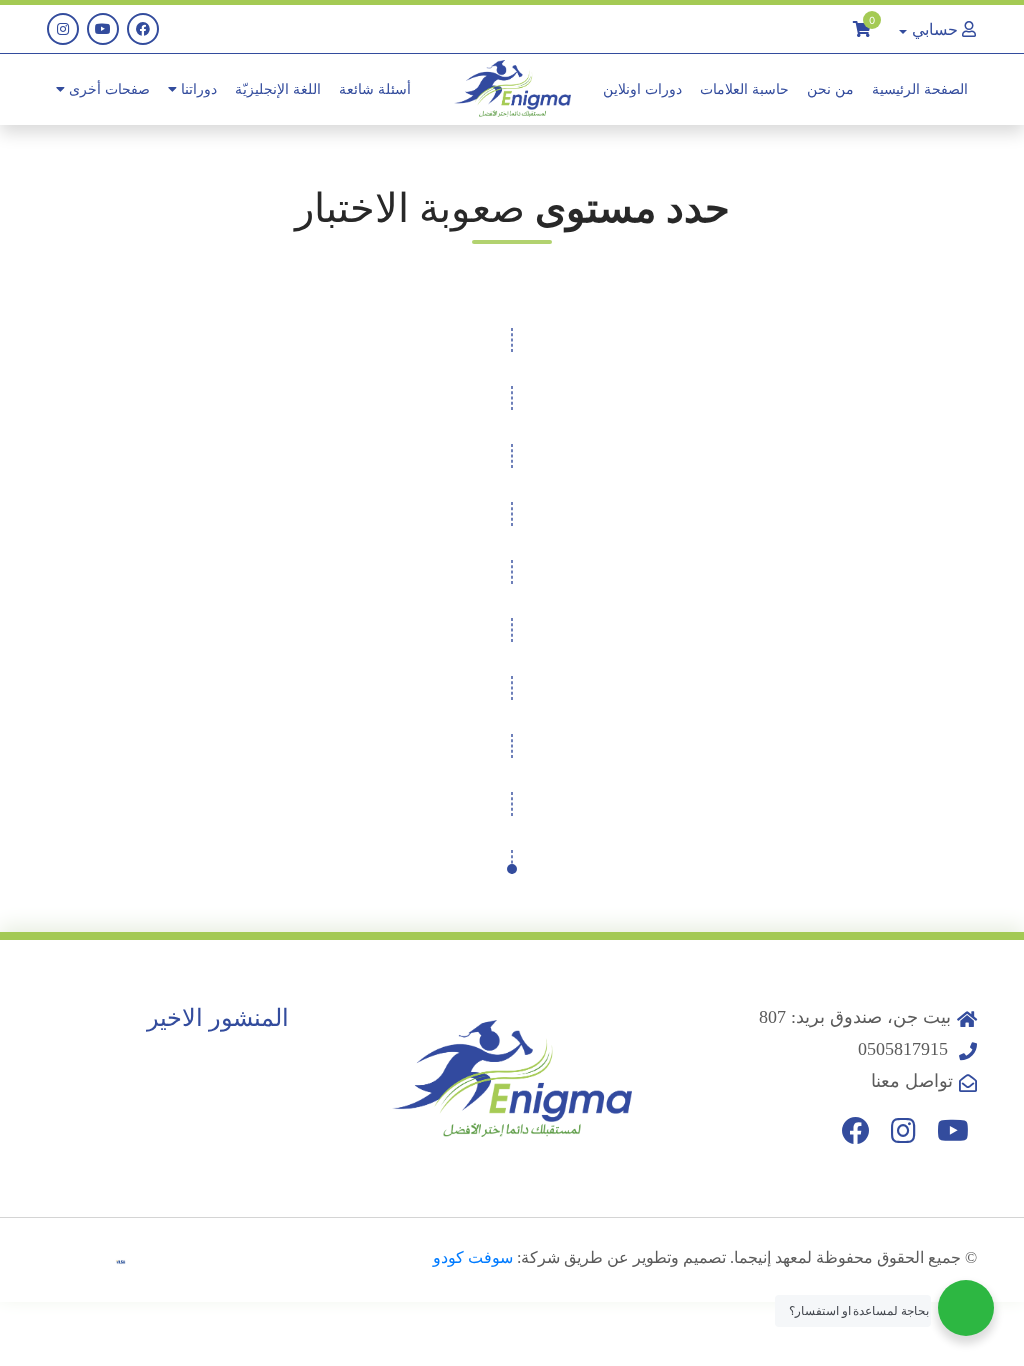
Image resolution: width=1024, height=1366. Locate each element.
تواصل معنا (912, 1081)
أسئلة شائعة (375, 89)
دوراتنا (197, 89)
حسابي (935, 29)
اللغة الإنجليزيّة (278, 89)
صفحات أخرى (107, 89)
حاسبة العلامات (744, 89)
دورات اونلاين (642, 89)
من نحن (830, 89)
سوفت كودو (473, 1257)
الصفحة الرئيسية (920, 89)
